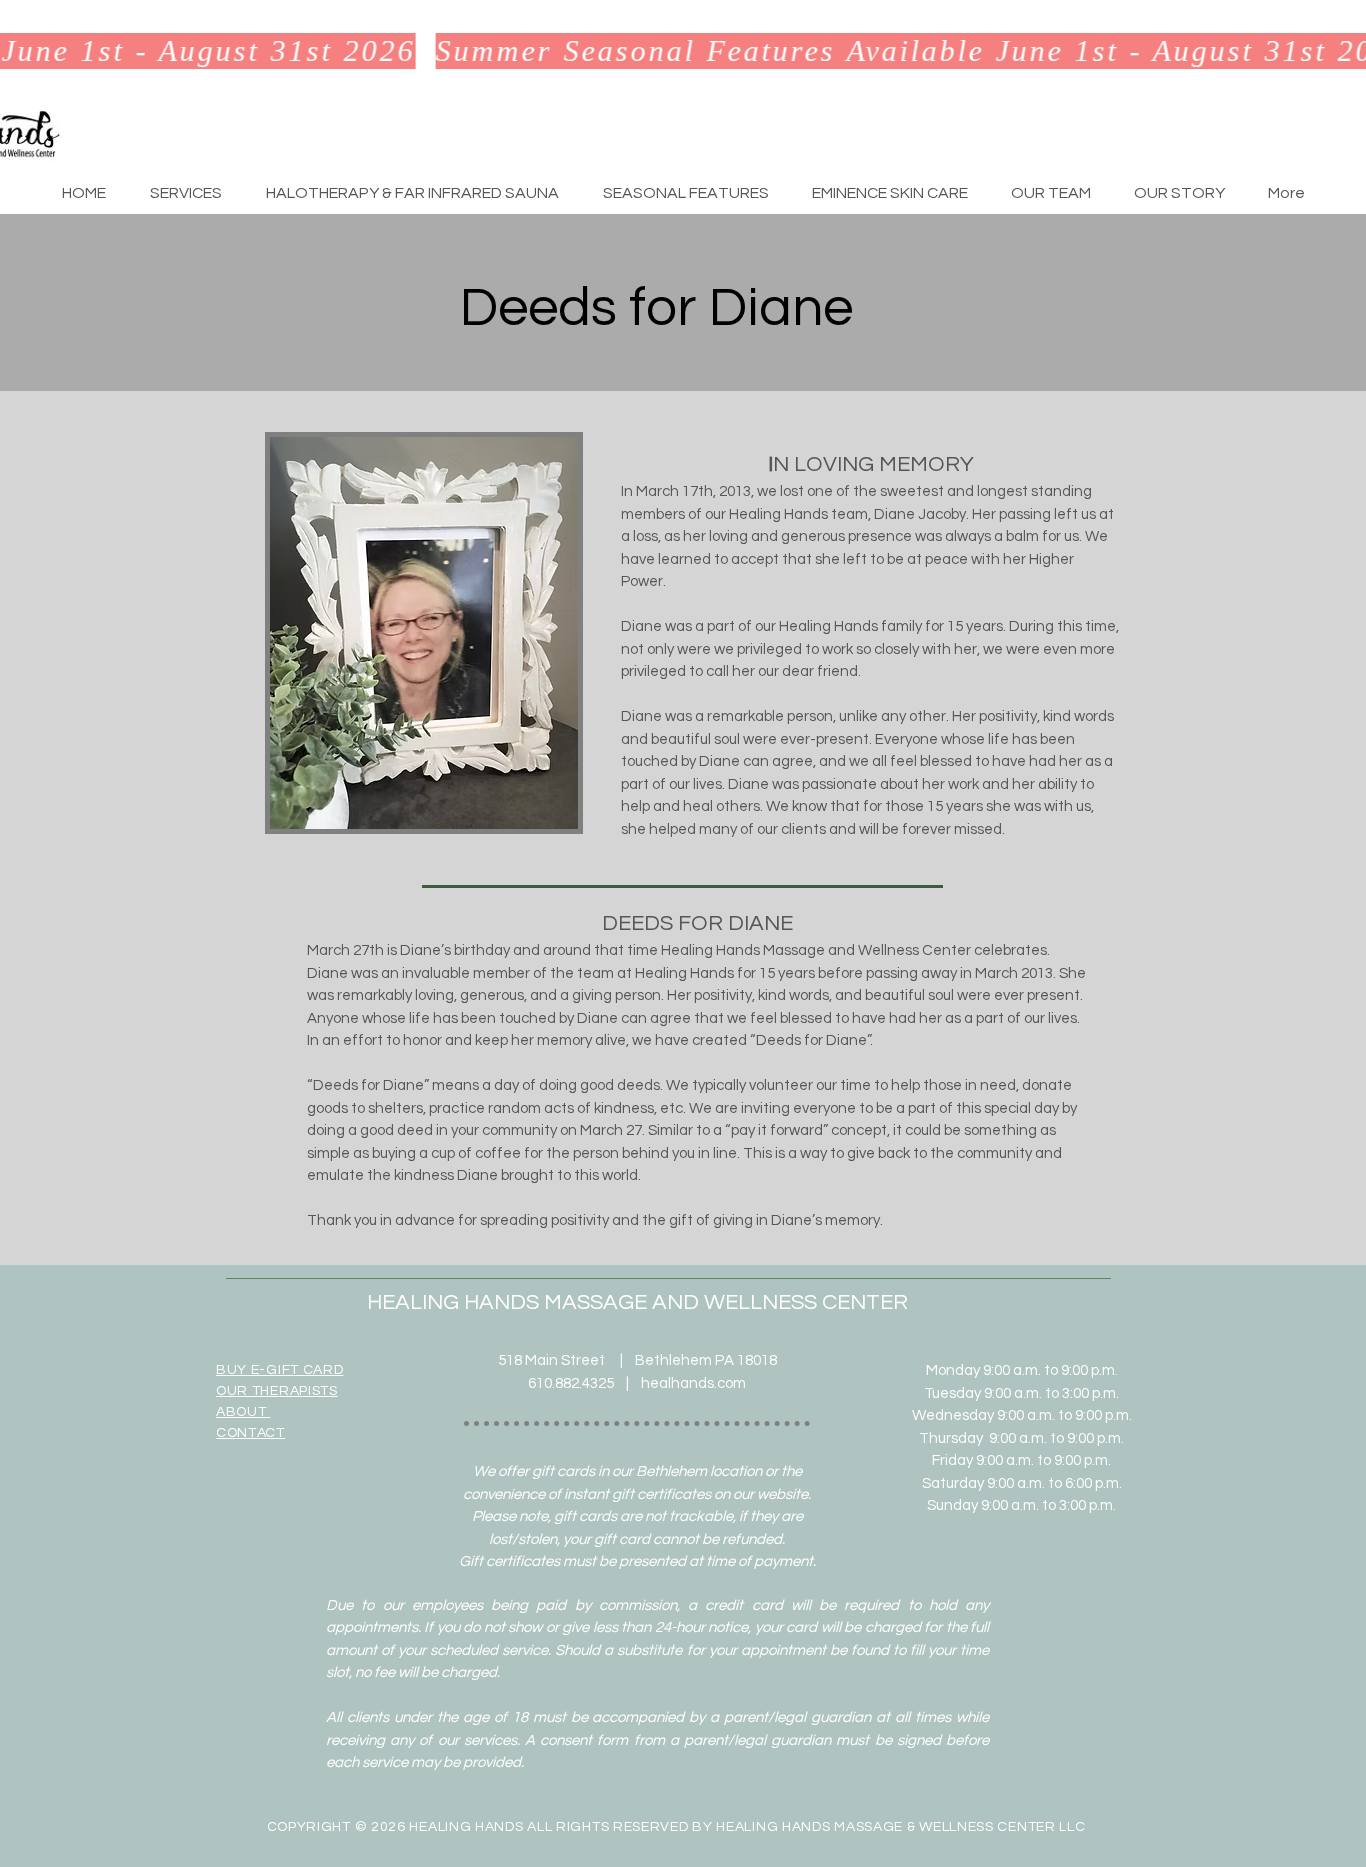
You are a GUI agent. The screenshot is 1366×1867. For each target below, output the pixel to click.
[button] (186, 193)
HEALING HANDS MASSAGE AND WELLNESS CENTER (637, 1302)
